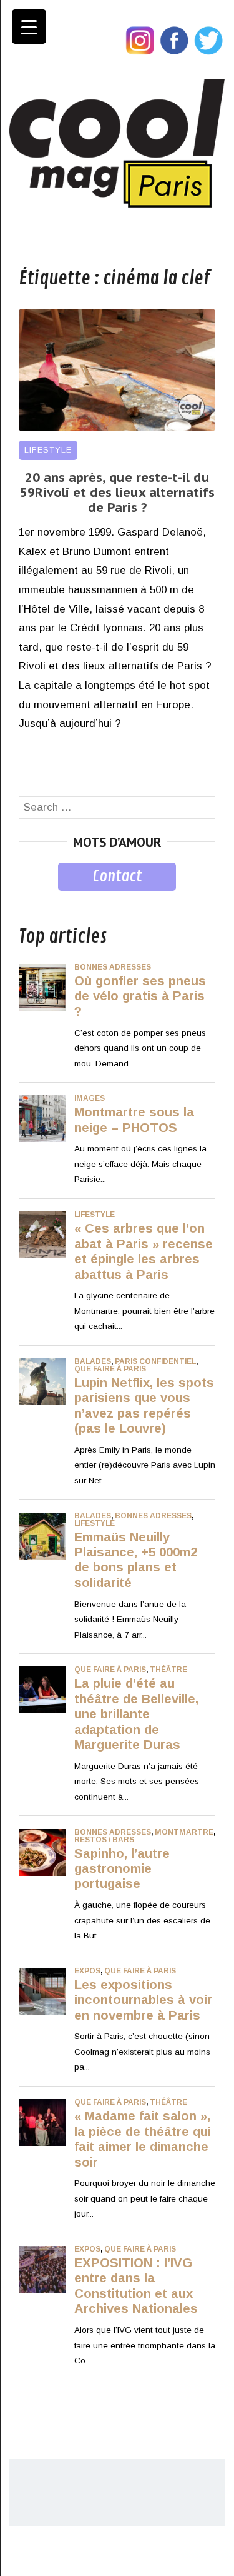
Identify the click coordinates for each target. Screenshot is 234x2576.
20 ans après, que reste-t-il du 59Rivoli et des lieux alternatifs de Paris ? (117, 493)
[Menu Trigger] (29, 27)
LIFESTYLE (48, 450)
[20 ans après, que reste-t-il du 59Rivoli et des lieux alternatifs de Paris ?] (117, 428)
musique (39, 900)
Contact (117, 876)
